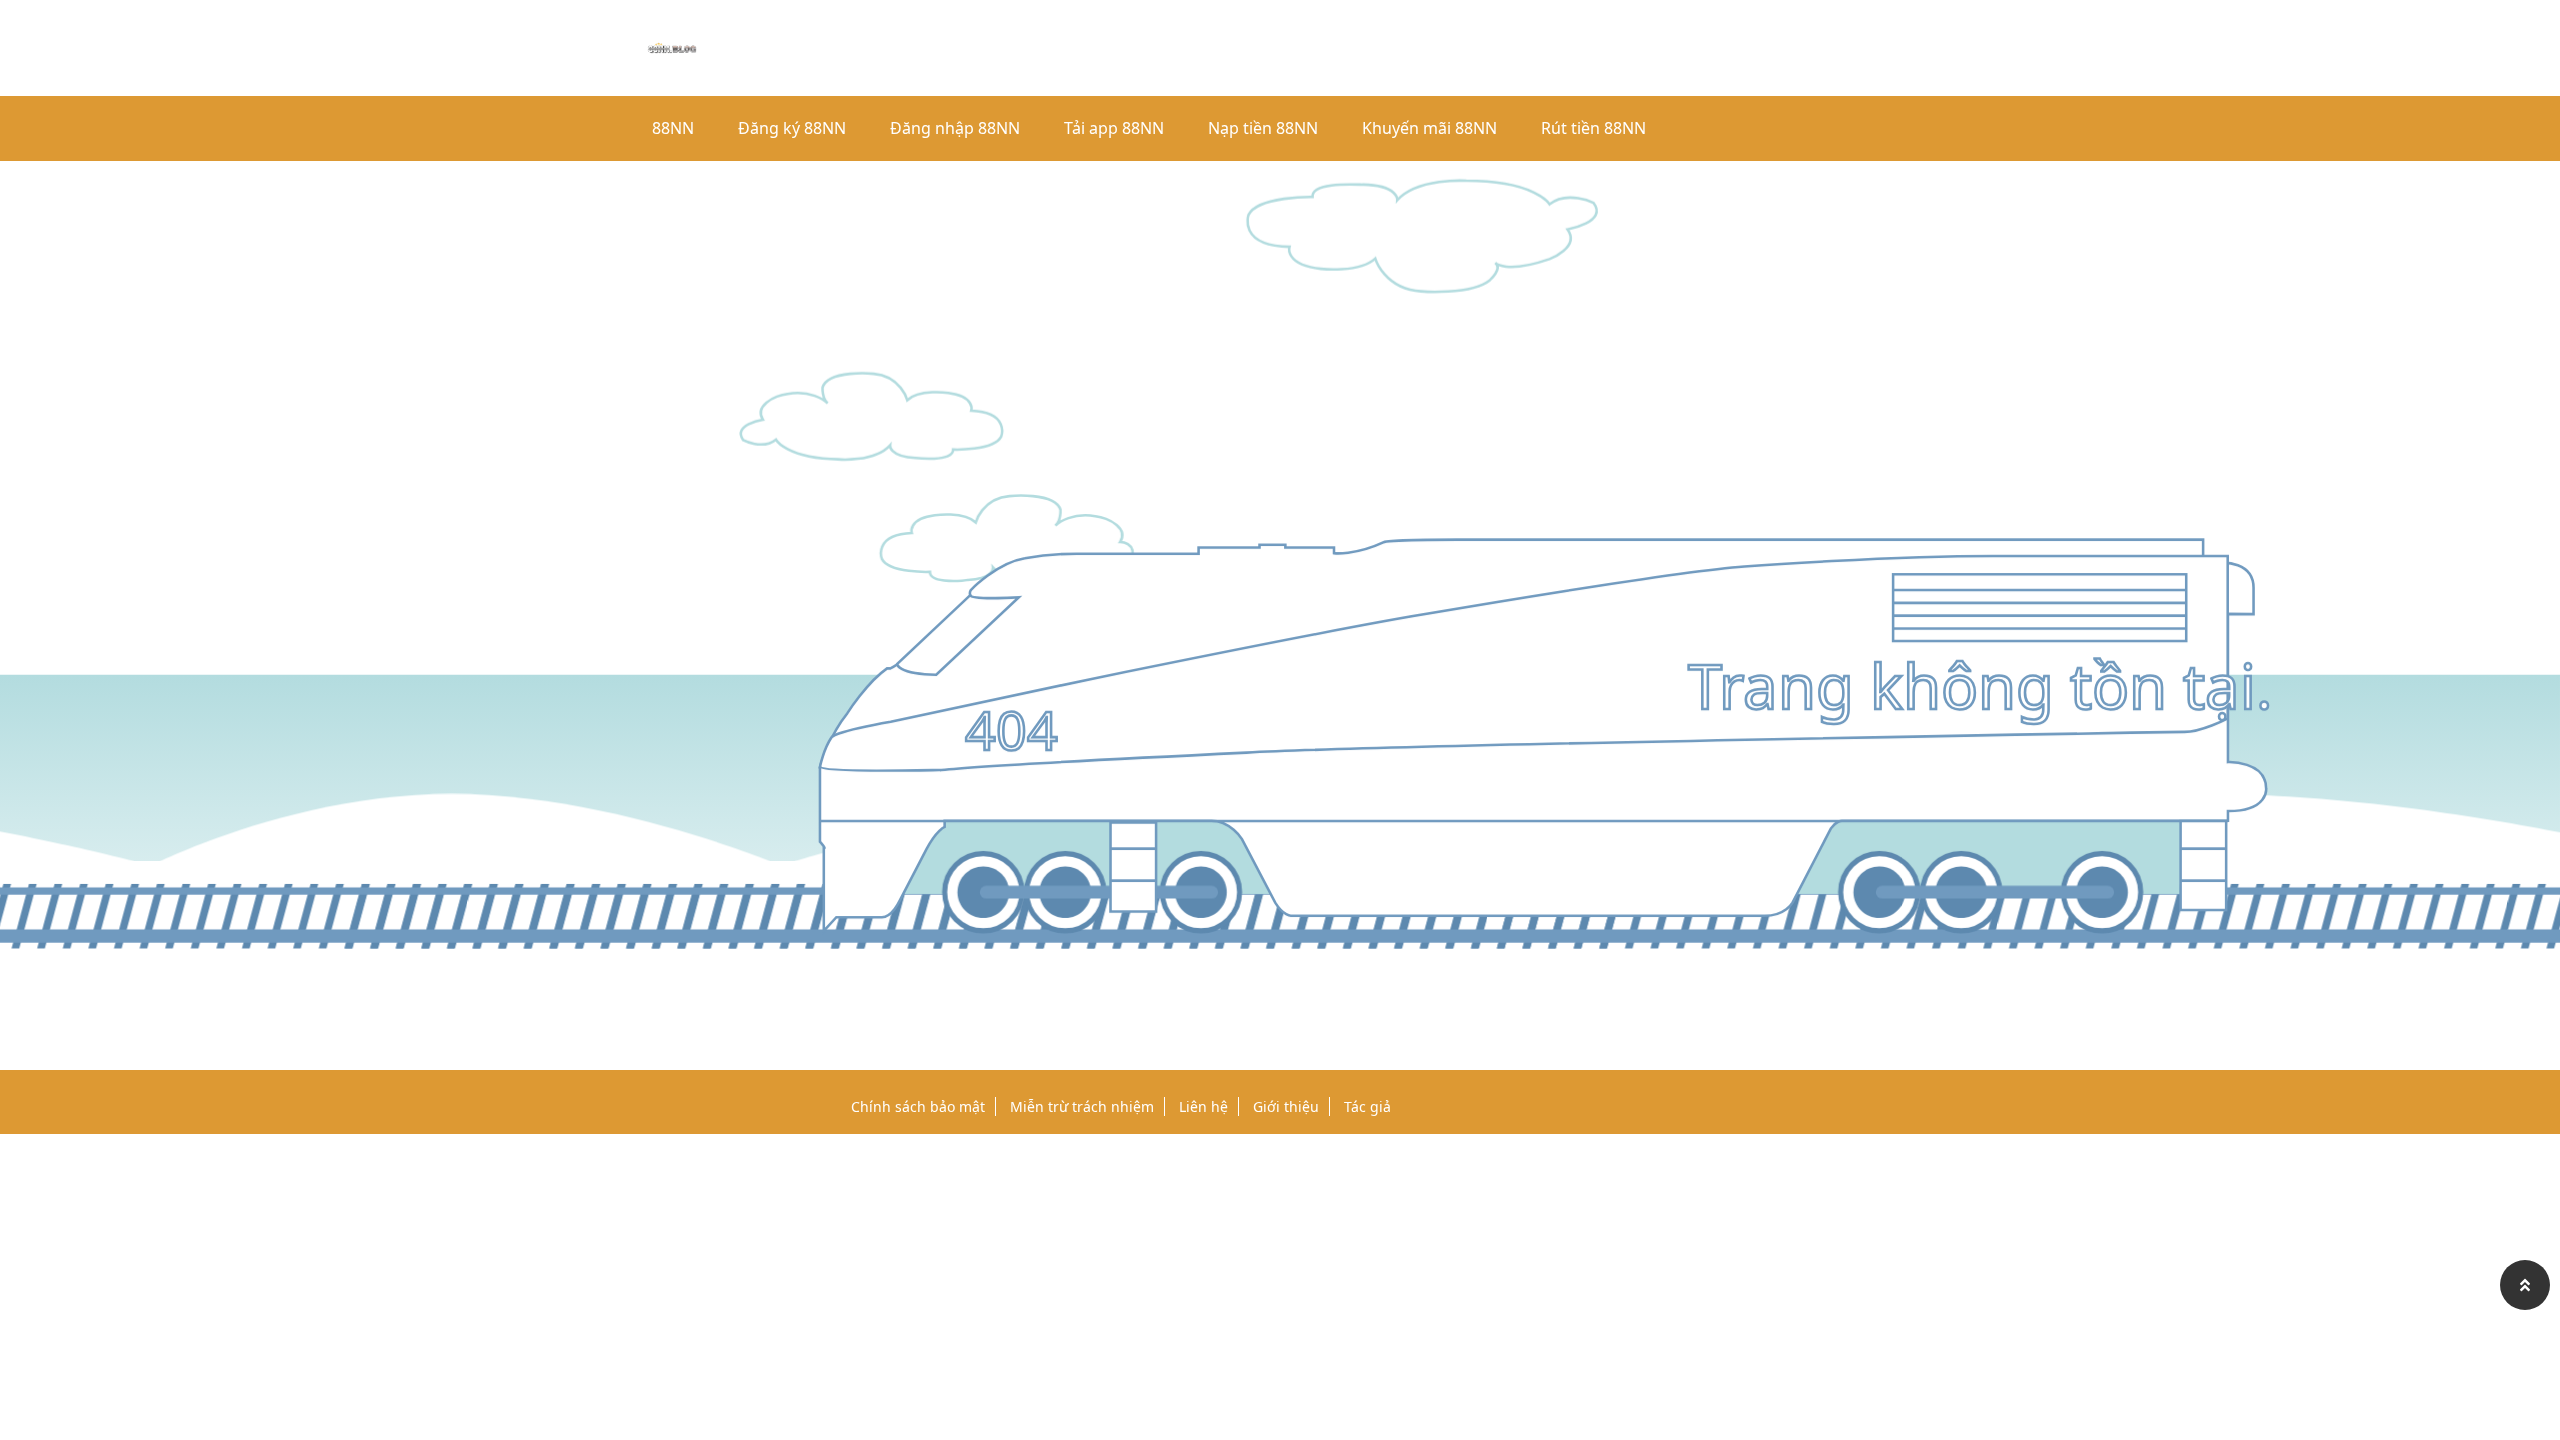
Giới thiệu (1286, 1106)
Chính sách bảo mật (918, 1106)
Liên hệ (1203, 1106)
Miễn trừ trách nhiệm (1082, 1106)
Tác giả (1367, 1106)
